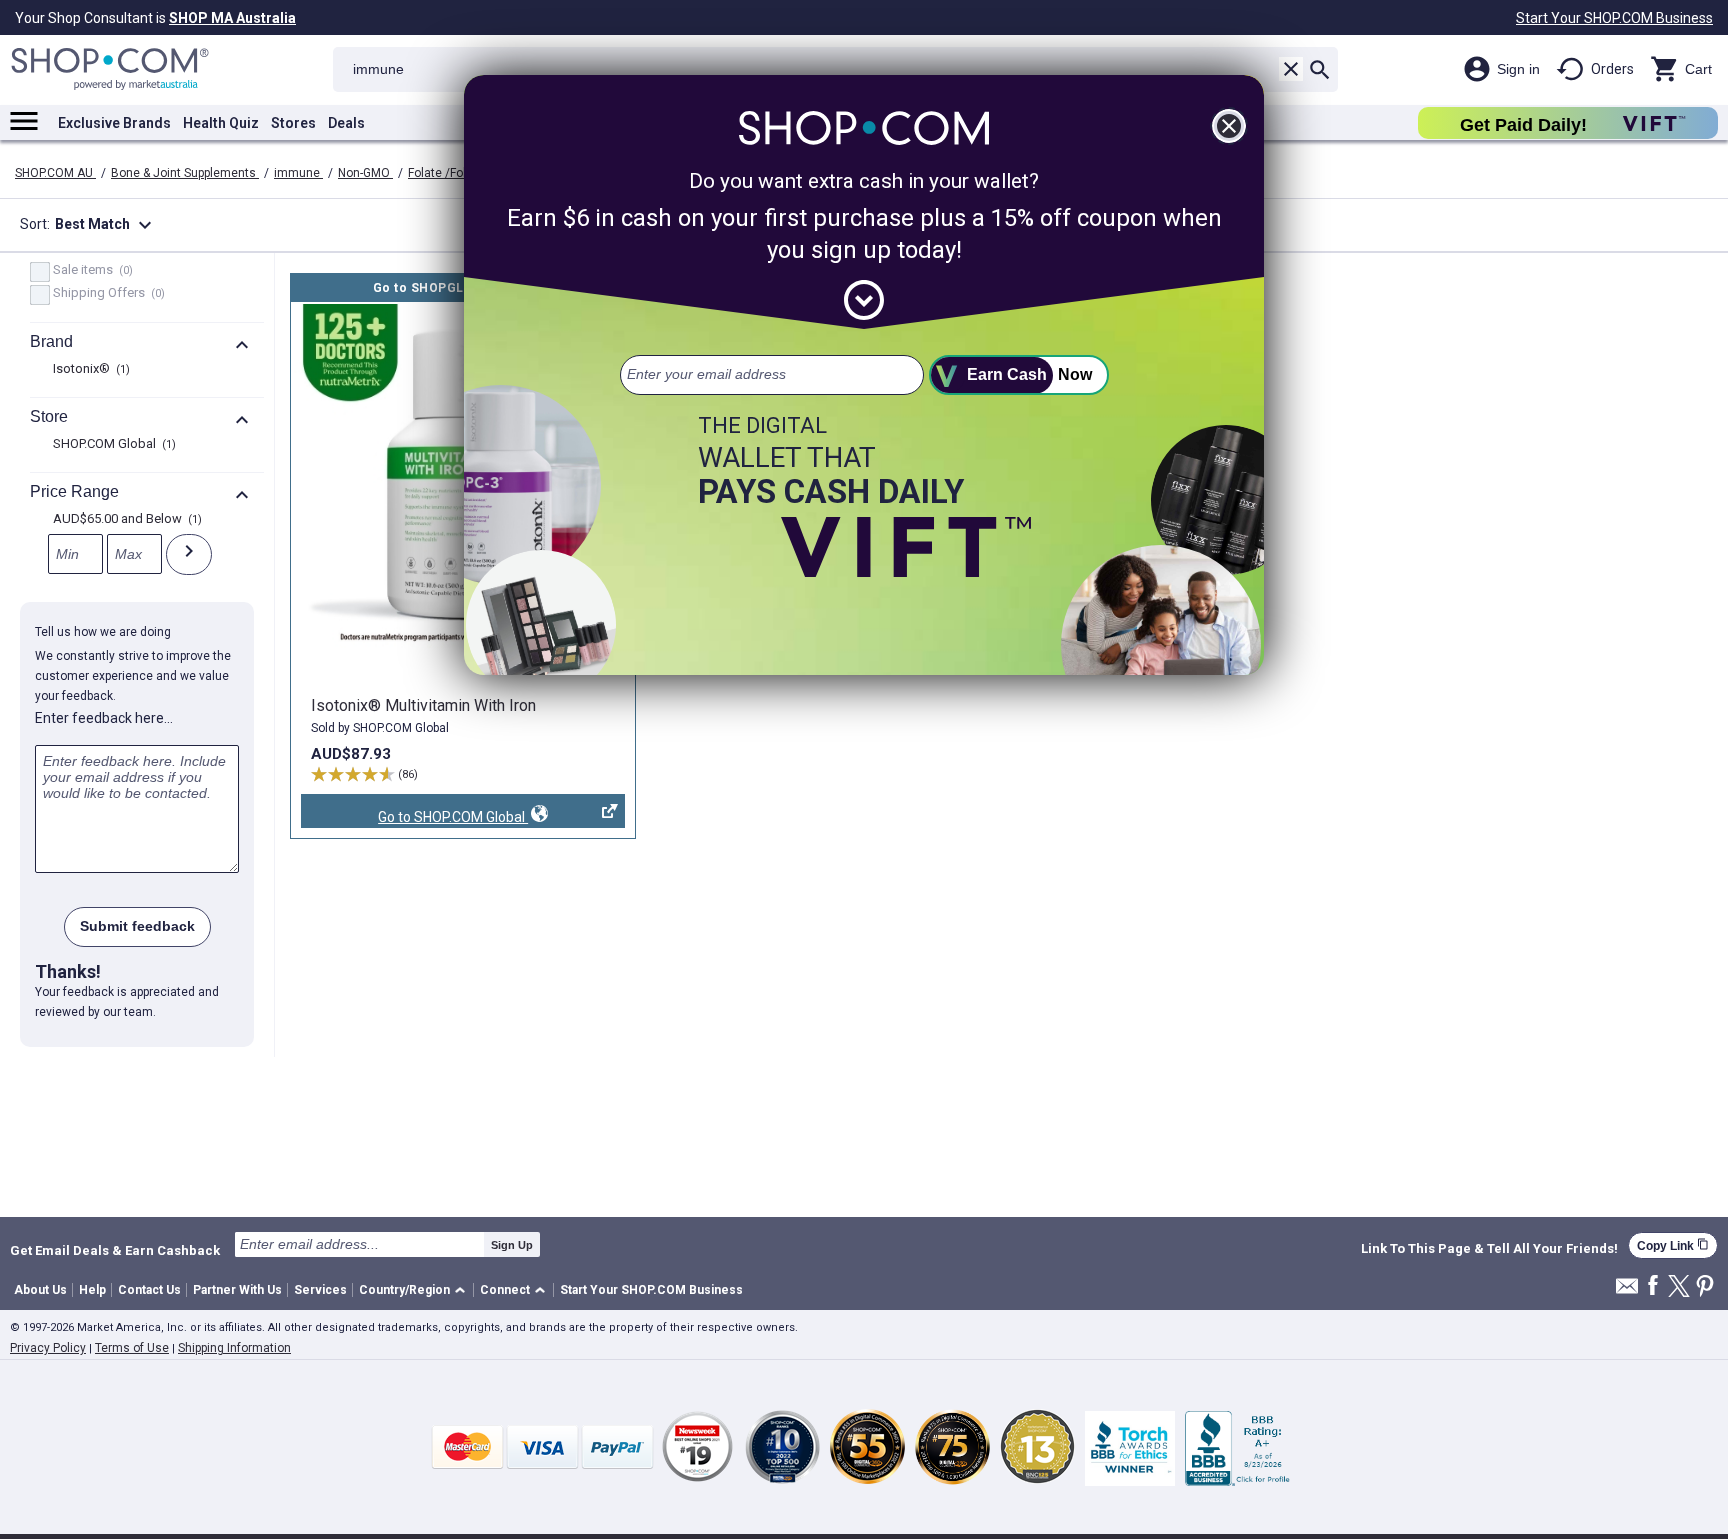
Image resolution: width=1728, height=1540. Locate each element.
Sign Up (512, 1245)
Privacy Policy (48, 1348)
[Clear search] (1291, 69)
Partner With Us (237, 1290)
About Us (40, 1290)
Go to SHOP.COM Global (414, 818)
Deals (346, 123)
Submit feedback (137, 926)
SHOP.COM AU (55, 173)
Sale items (90, 271)
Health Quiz (221, 123)
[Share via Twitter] (1679, 1287)
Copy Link (1673, 1245)
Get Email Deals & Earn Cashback (115, 1250)
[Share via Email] (1627, 1291)
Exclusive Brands (114, 123)
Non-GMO (365, 173)
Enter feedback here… (104, 718)
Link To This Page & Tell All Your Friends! (1489, 1249)
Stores (293, 123)
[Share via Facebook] (1653, 1286)
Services (320, 1290)
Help (92, 1290)
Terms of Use (132, 1348)
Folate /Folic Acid (456, 173)
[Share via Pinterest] (1705, 1287)
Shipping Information (234, 1348)
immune (298, 173)
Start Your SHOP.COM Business (1614, 18)
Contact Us (149, 1290)
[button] (415, 1290)
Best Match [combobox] (106, 225)
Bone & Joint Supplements (185, 173)
